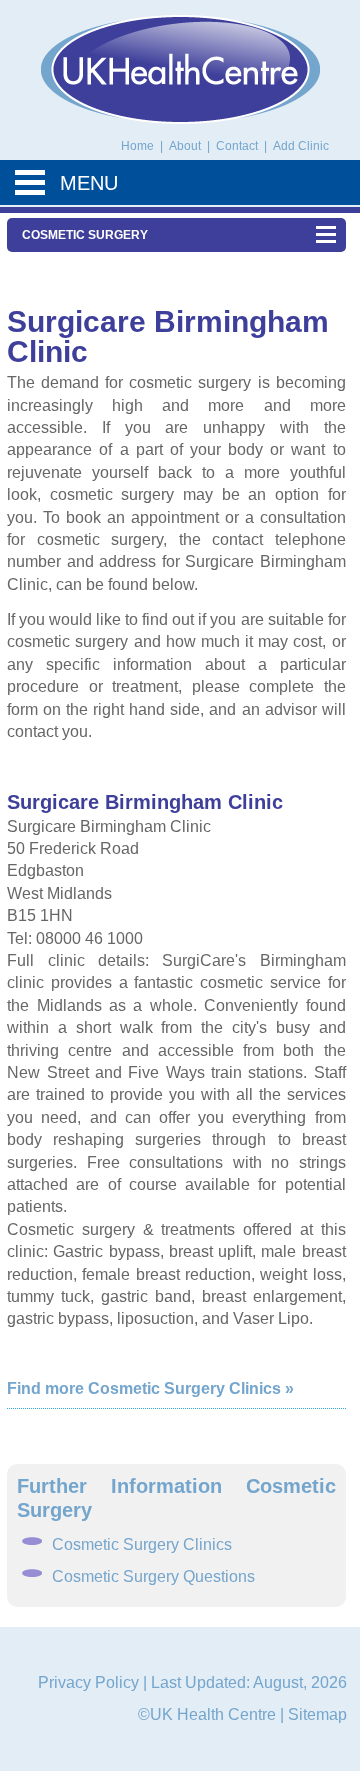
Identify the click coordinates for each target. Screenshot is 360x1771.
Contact (238, 146)
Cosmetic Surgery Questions (153, 1576)
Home (137, 146)
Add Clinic (301, 146)
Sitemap (317, 1714)
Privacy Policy (88, 1682)
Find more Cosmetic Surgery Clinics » (150, 1388)
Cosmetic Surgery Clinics (142, 1544)
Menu (89, 183)
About (186, 146)
